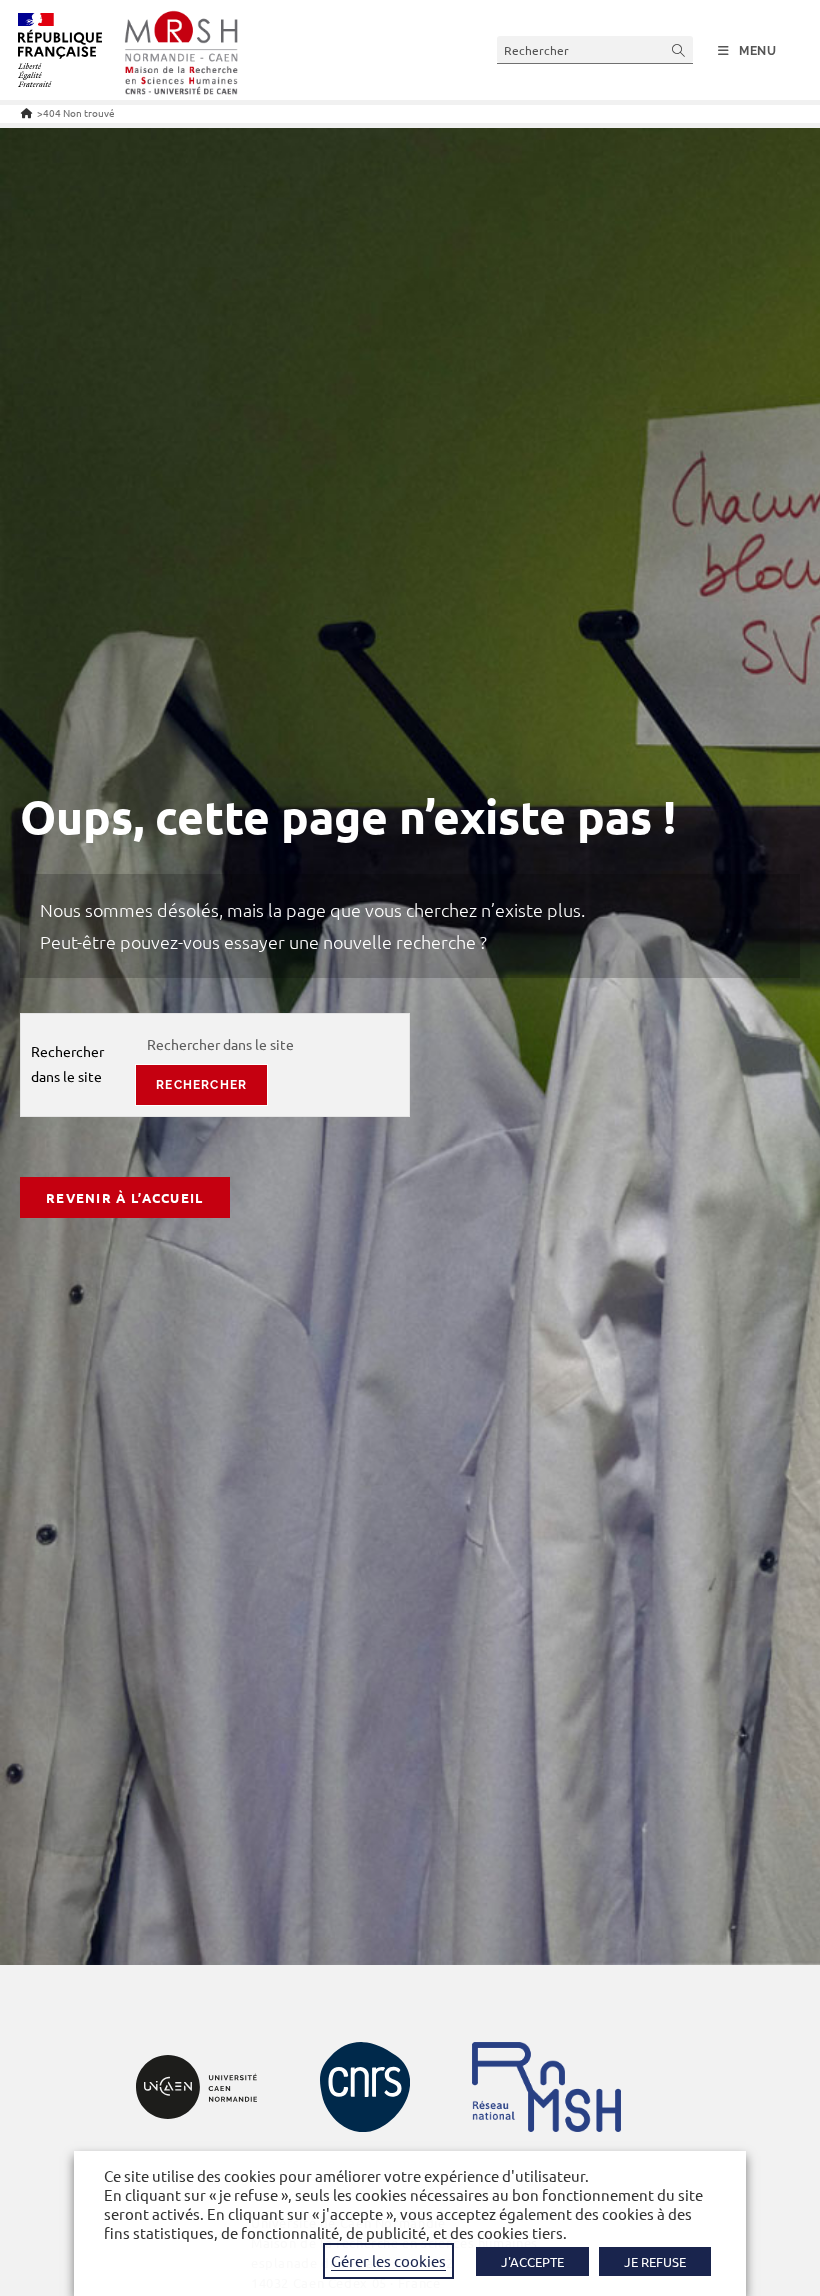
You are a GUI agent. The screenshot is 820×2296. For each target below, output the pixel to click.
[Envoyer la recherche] (679, 49)
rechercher (201, 1085)
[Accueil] (26, 112)
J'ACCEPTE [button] (532, 2261)
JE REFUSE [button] (655, 2261)
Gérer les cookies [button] (388, 2260)
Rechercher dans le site (67, 1063)
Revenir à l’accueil (125, 1197)
